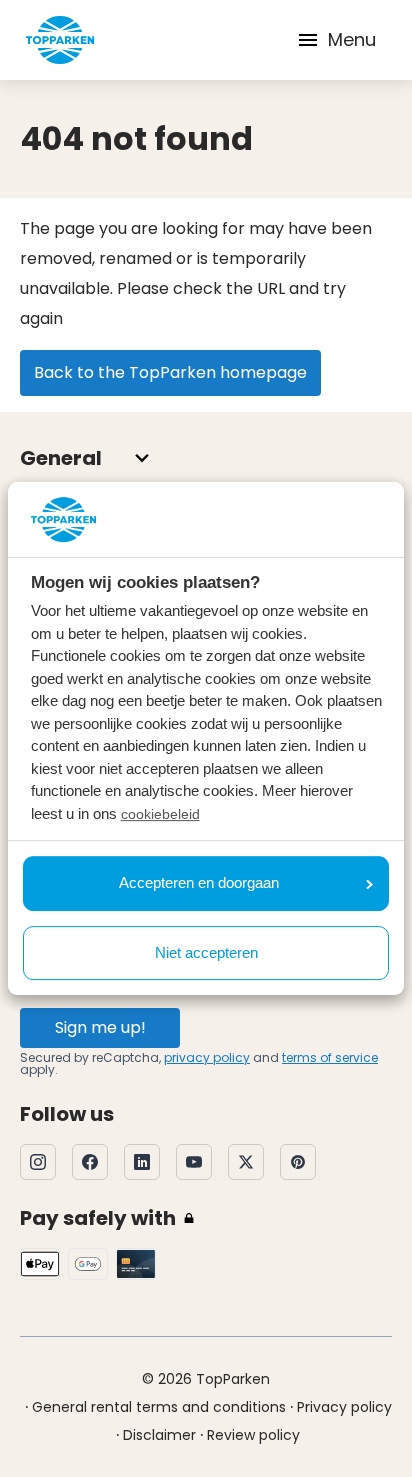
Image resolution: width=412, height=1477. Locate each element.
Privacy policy (344, 1407)
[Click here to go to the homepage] (60, 40)
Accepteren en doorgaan (199, 882)
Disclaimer (159, 1435)
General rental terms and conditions (159, 1407)
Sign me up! (100, 1027)
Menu (352, 39)
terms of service (330, 1057)
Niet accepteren (206, 952)
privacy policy (207, 1057)
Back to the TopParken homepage (170, 372)
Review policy (253, 1435)
